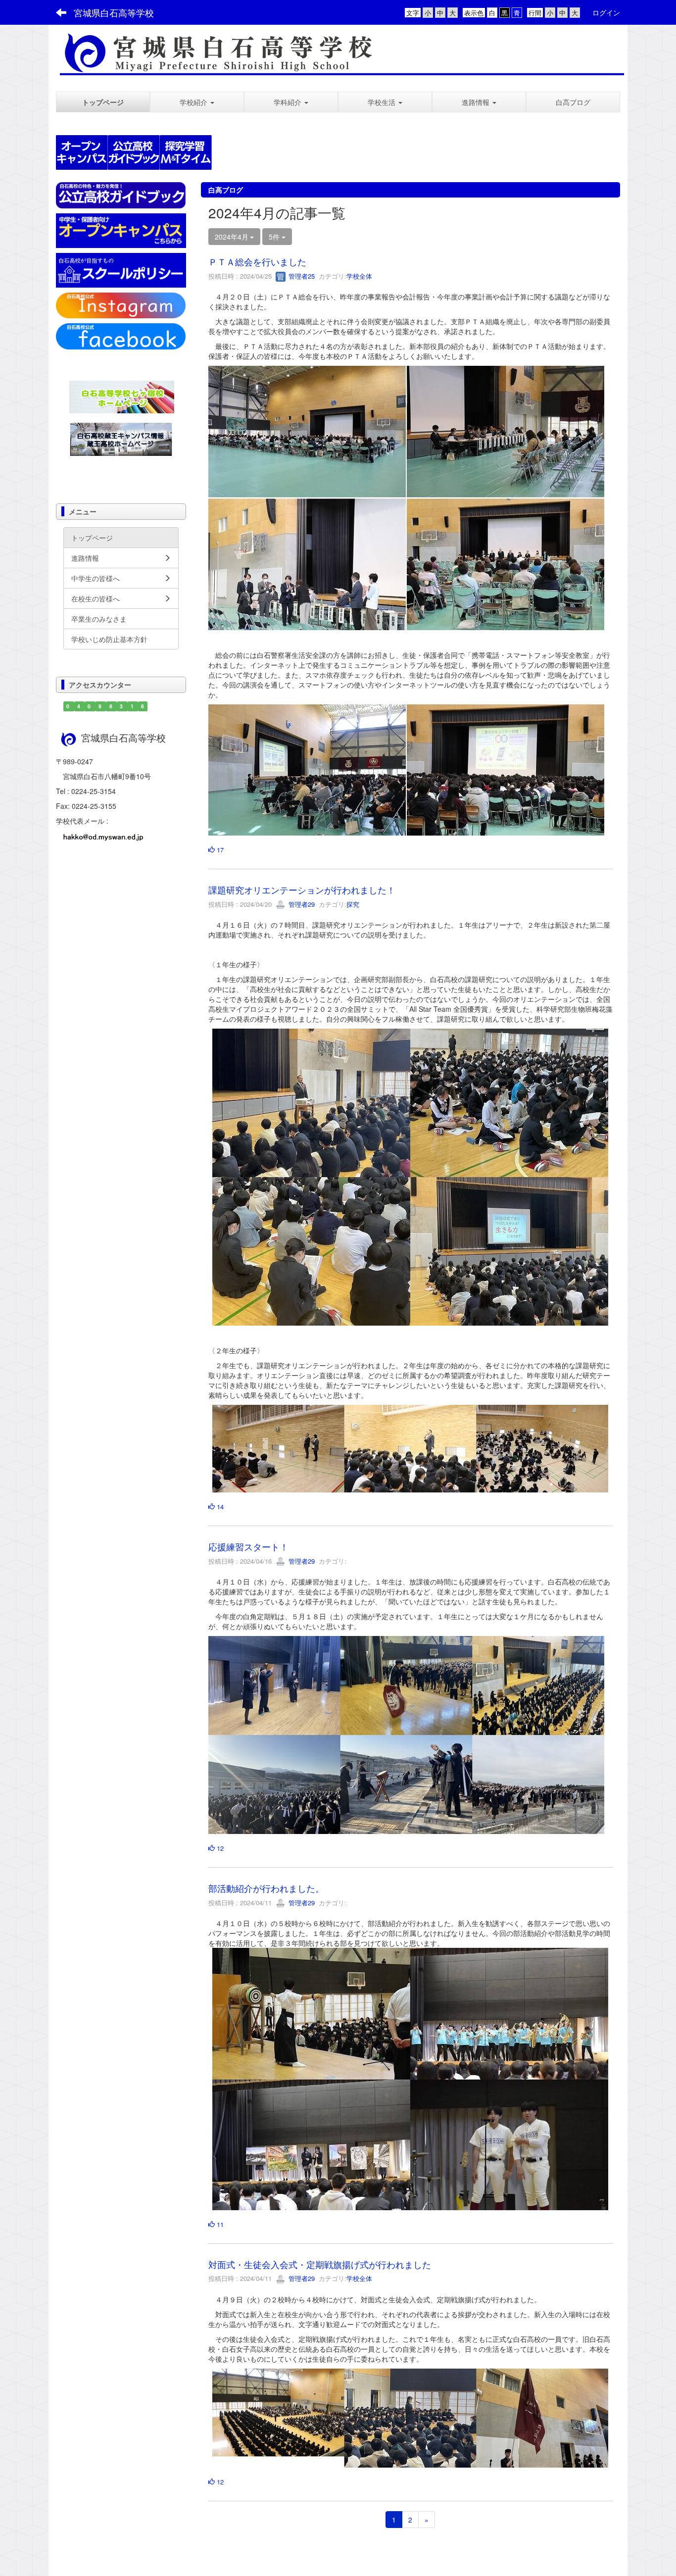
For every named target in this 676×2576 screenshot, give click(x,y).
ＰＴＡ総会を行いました (257, 261)
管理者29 (301, 904)
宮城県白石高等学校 (114, 12)
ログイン (606, 12)
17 (219, 850)
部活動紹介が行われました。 (266, 1888)
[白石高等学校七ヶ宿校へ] (122, 396)
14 (219, 1507)
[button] (197, 102)
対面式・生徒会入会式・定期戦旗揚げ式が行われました (320, 2264)
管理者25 (301, 276)
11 (219, 2224)
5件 (275, 237)
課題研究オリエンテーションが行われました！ (302, 890)
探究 (353, 904)
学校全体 (359, 276)
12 (219, 1848)
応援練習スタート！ (248, 1546)
